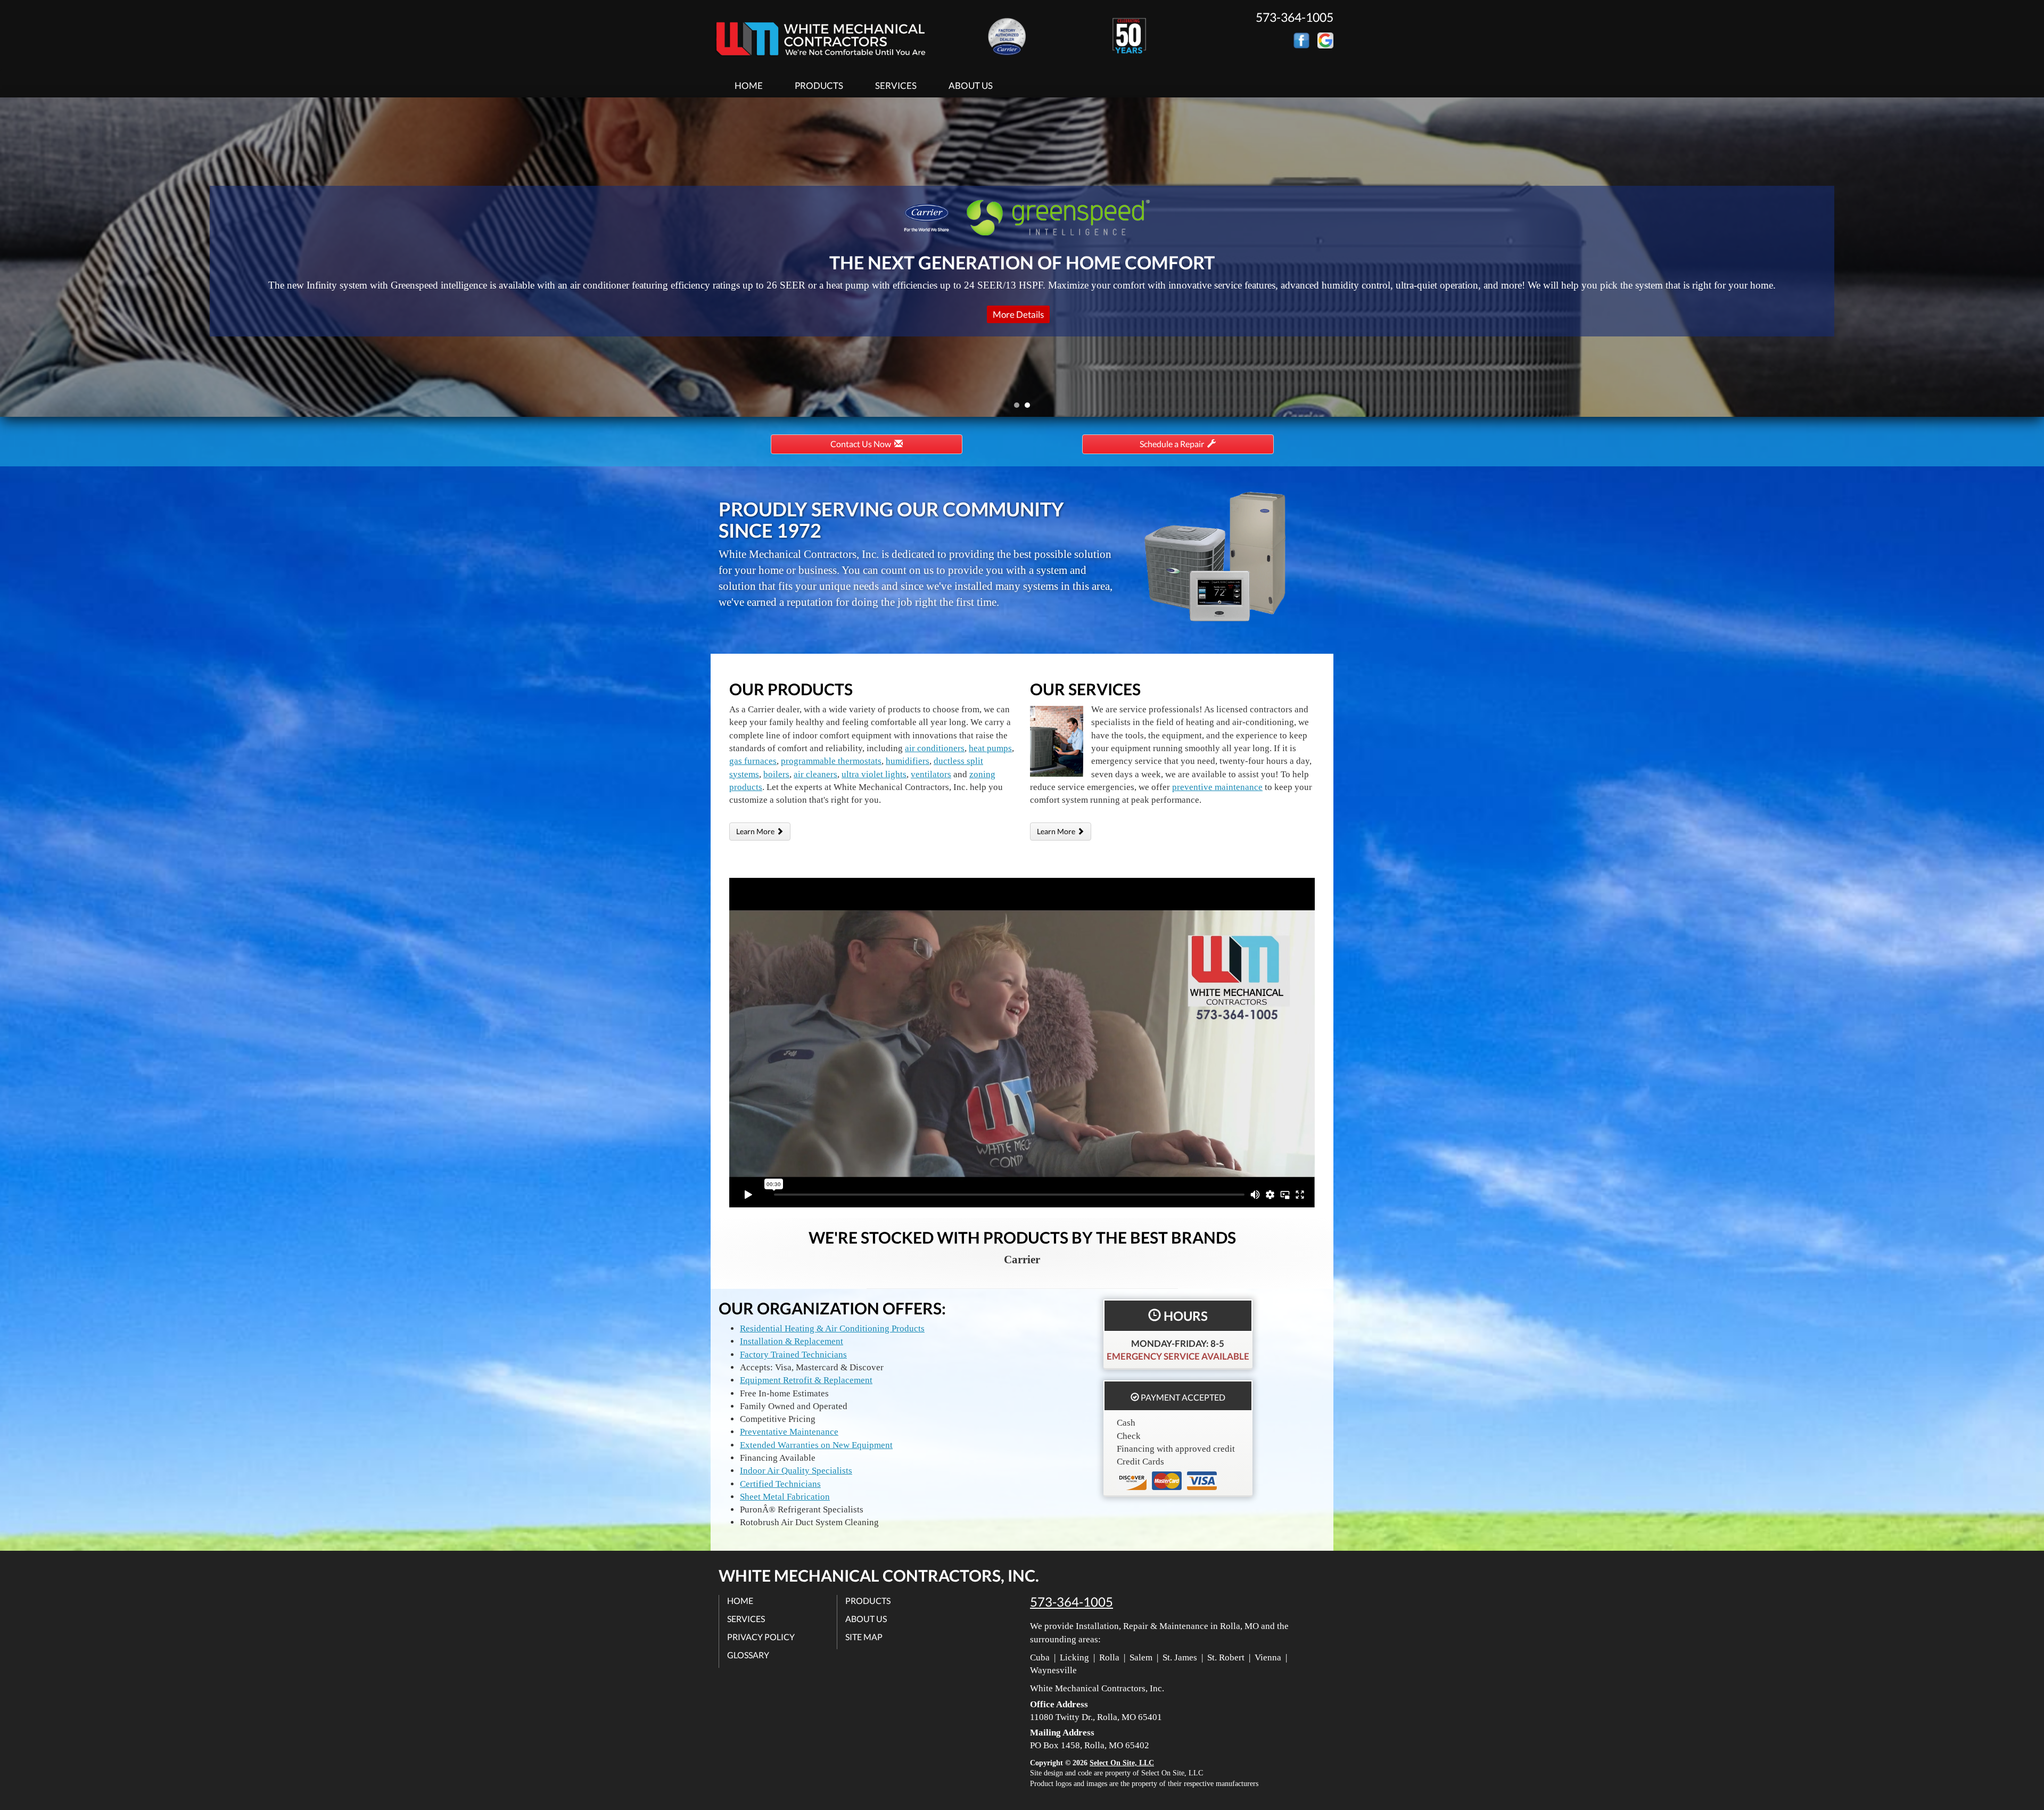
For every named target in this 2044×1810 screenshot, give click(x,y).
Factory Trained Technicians (793, 1355)
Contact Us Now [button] (862, 444)
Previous (9, 257)
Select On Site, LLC (1122, 1763)
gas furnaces (753, 761)
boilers (776, 774)
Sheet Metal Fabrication (785, 1497)
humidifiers (908, 761)
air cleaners (815, 774)
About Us (971, 85)
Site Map (864, 1637)
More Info (1018, 314)
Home (749, 85)
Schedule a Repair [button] (1173, 444)
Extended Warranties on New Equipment (816, 1445)
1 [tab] (1019, 408)
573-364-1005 (1072, 1602)
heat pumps (990, 748)
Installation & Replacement (792, 1341)
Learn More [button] (756, 831)
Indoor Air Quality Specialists (796, 1471)
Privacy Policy (761, 1637)
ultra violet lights (874, 774)
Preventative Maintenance (789, 1432)
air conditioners (935, 748)
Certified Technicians (780, 1484)
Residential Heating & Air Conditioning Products (832, 1328)
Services (896, 85)
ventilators (931, 774)
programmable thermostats (831, 761)
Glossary (748, 1655)
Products (819, 85)
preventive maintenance (1217, 787)
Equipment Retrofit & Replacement (806, 1380)
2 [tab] (1030, 408)
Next (2032, 257)
